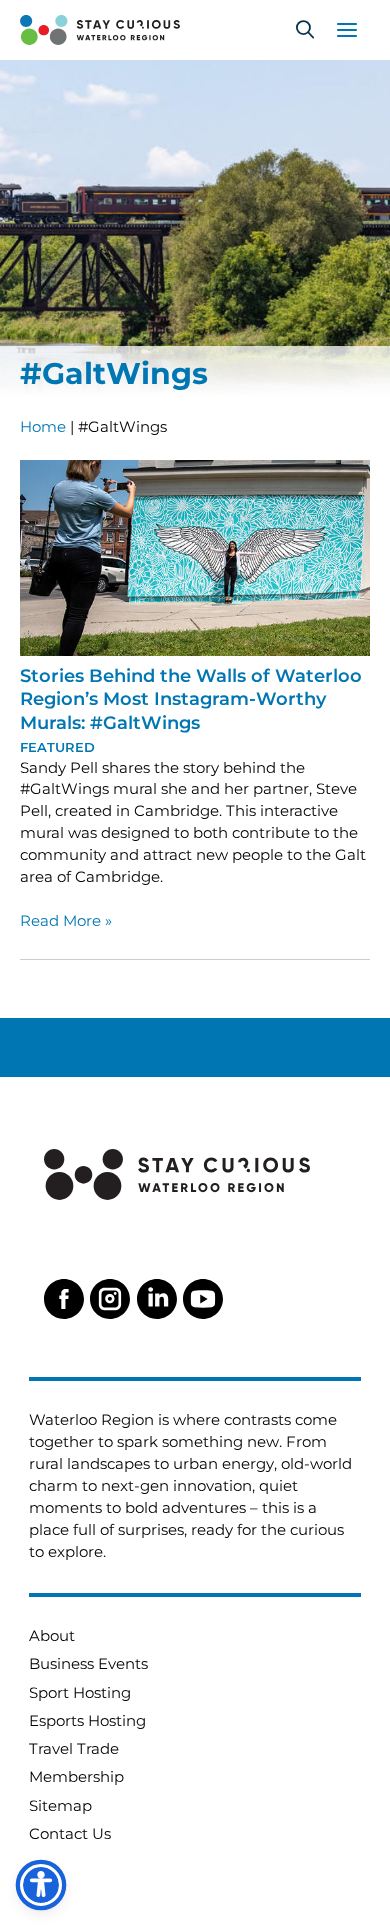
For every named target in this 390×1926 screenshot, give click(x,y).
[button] (305, 30)
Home (43, 427)
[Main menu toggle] (347, 30)
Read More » (66, 922)
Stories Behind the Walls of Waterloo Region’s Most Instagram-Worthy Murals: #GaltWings (191, 699)
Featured (57, 747)
